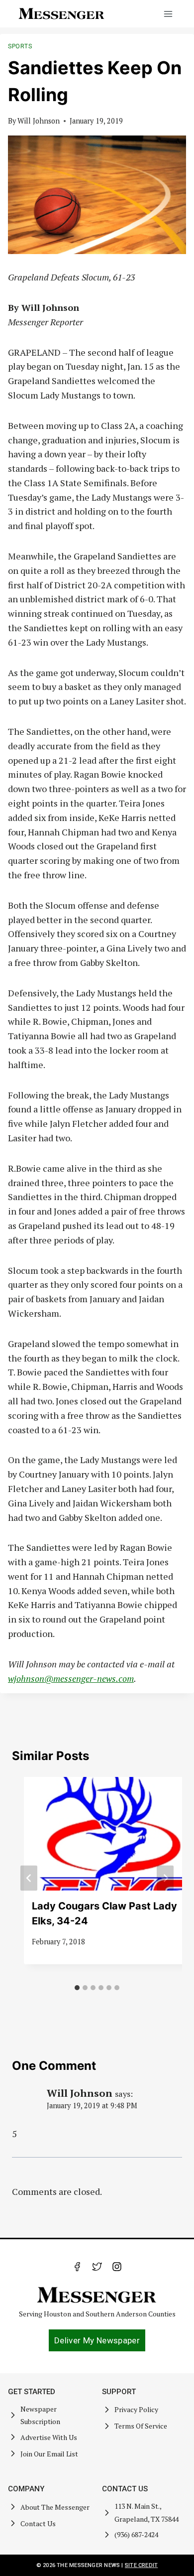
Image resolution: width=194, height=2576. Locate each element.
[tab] (77, 1988)
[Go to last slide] (29, 1878)
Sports (20, 46)
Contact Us (38, 2523)
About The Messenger (55, 2507)
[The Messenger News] (62, 14)
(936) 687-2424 (136, 2534)
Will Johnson (39, 121)
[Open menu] (168, 14)
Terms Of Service (141, 2426)
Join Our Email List (49, 2454)
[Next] (165, 1878)
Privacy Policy (136, 2409)
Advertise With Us (49, 2437)
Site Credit (141, 2565)
